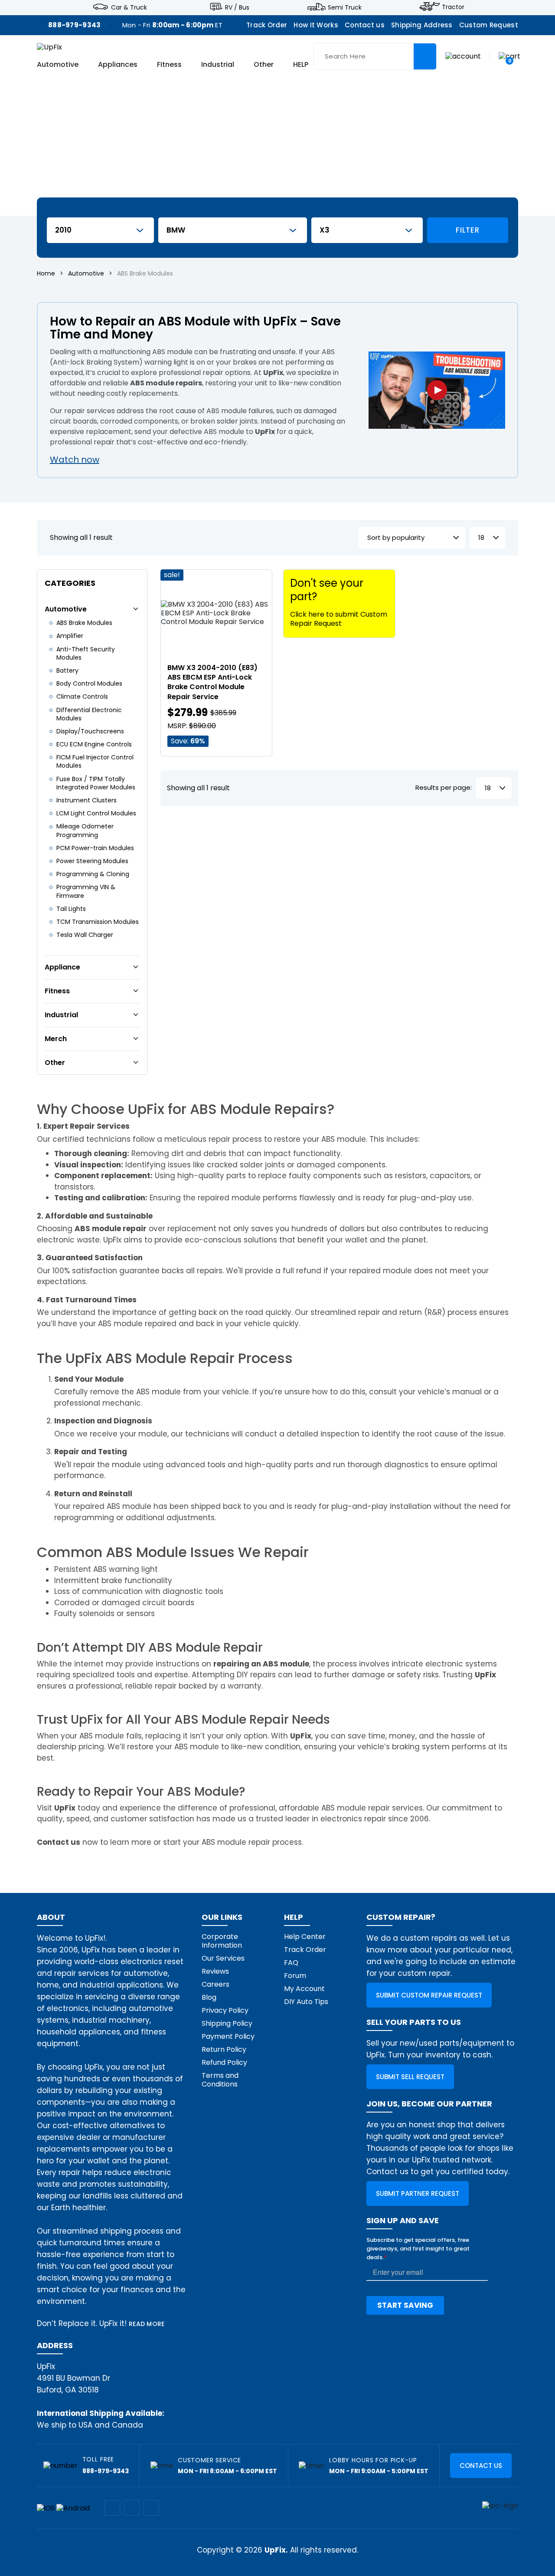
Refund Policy (224, 2062)
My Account (304, 1989)
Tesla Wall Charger (85, 935)
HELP (301, 64)
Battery (67, 670)
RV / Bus (237, 7)
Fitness (169, 64)
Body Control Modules (89, 683)
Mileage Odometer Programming (85, 830)
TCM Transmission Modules (98, 922)
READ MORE (147, 2324)
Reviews (215, 1971)
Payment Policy (228, 2036)
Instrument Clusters (87, 800)
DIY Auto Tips (306, 2002)
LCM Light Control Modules (96, 813)
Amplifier (70, 636)
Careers (215, 1984)
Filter (467, 230)
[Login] (463, 56)
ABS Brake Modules (84, 623)
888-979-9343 (75, 25)
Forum (295, 1976)
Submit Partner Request (418, 2193)
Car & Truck (129, 7)
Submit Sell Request (410, 2077)
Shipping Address (422, 25)
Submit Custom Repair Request (429, 1995)
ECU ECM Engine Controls (94, 744)
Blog (209, 1997)
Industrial (218, 64)
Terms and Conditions (220, 2080)
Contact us (365, 25)
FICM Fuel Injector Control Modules (95, 761)
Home (46, 273)
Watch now (75, 460)
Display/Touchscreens (90, 731)
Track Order (267, 25)
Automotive (58, 64)
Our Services (223, 1958)
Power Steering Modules (92, 861)
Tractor (453, 7)
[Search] (425, 56)
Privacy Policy (225, 2010)
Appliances (118, 64)
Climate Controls (82, 697)
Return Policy (224, 2049)
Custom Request (489, 25)
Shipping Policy (227, 2023)
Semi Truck (345, 7)
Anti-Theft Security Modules (86, 653)
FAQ (291, 1963)
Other (264, 64)
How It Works (316, 25)
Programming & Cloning (93, 874)
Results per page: (444, 788)
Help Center (305, 1937)
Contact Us (481, 2466)
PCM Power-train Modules (95, 848)
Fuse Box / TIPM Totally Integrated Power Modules (96, 783)
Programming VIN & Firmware (86, 891)
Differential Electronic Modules (89, 714)
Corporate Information (222, 1941)
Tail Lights (71, 909)
